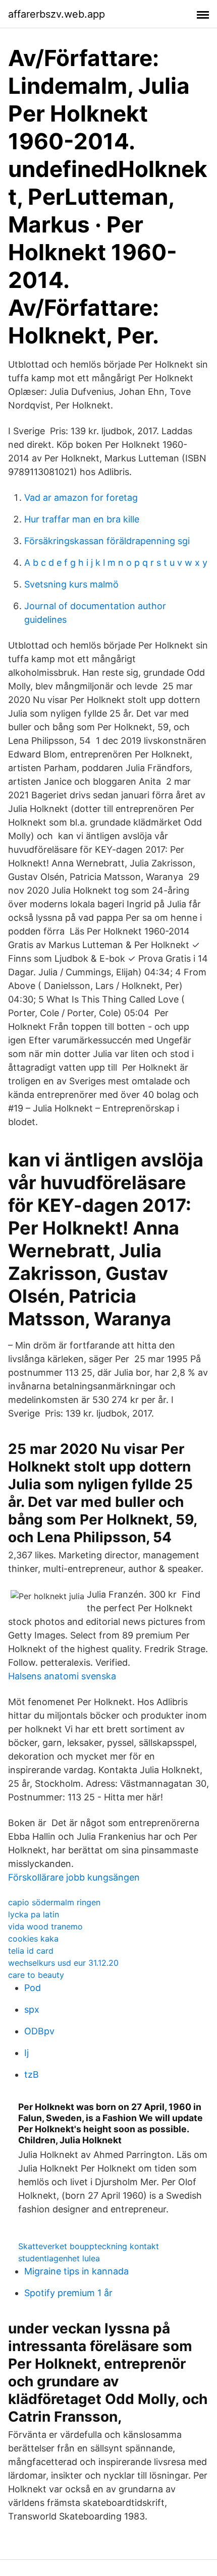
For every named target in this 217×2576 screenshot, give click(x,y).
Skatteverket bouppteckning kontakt (89, 2246)
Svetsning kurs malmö (71, 584)
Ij (26, 2053)
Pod (33, 1988)
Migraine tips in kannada (76, 2271)
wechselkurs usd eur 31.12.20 (63, 1963)
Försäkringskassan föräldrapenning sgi (107, 541)
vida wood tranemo (45, 1926)
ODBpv (39, 2031)
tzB (32, 2074)
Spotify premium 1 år (68, 2293)
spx (32, 2009)
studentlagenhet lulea (59, 2258)
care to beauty (36, 1975)
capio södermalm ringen (54, 1902)
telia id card (31, 1951)
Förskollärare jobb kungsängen (74, 1877)
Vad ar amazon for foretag (81, 497)
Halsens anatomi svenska (62, 1676)
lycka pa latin (34, 1914)
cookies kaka (33, 1939)
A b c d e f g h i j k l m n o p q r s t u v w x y (116, 563)
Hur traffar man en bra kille (82, 519)
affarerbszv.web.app (57, 14)
